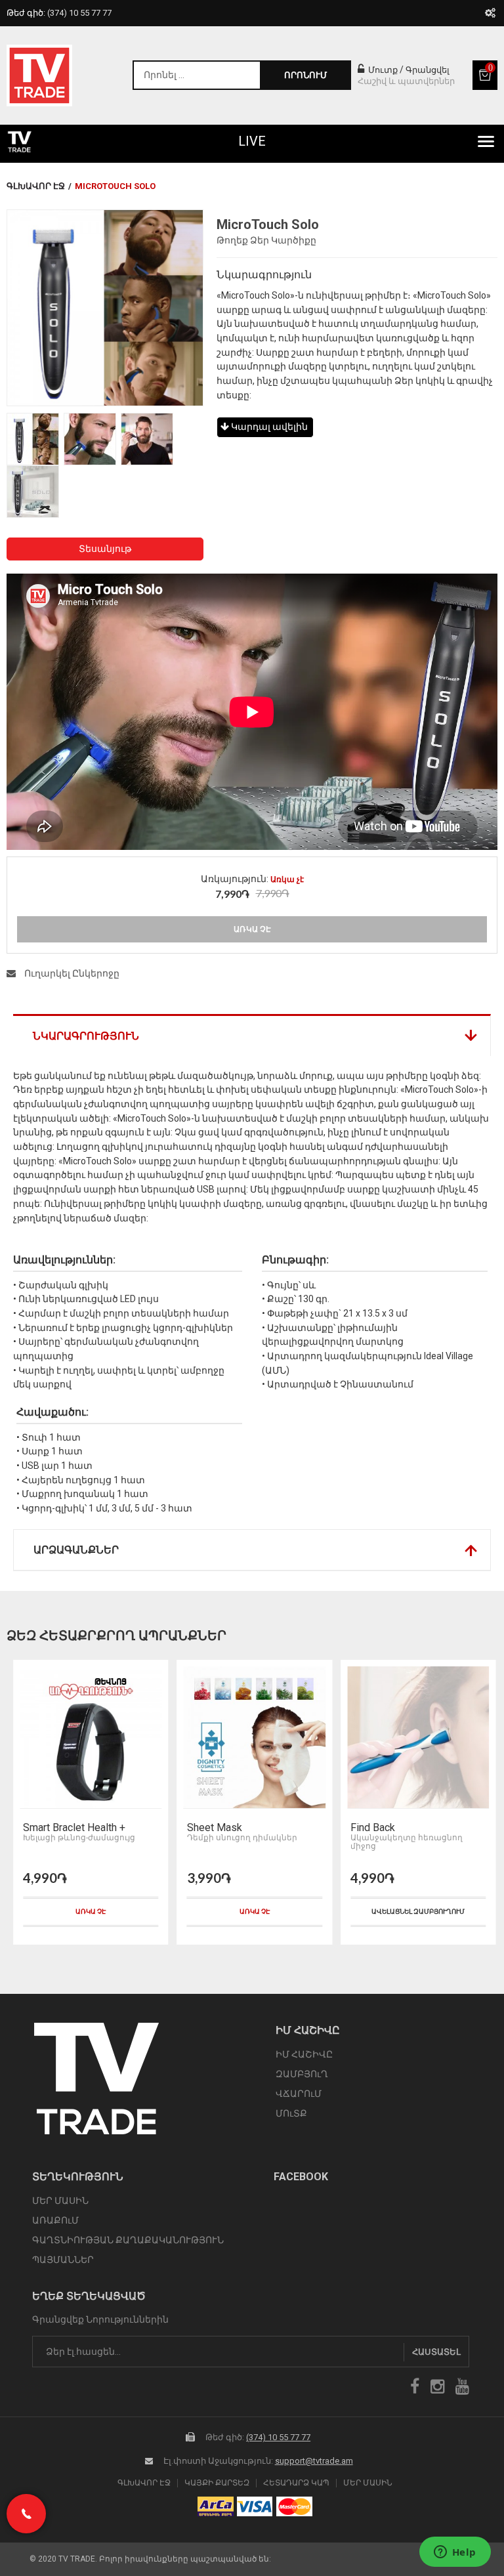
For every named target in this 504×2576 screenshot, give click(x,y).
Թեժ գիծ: (59, 13)
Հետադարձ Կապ (296, 2483)
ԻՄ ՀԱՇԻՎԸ (304, 2054)
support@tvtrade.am (314, 2461)
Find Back (209, 1828)
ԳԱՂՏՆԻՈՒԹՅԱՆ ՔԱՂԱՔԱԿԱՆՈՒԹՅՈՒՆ (128, 2240)
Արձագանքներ (76, 1550)
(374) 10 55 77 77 (278, 2437)
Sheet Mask (51, 1828)
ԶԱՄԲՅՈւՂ (302, 2074)
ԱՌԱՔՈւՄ (55, 2220)
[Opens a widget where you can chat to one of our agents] (455, 2553)
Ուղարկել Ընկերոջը (71, 973)
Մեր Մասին (368, 2483)
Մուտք (382, 70)
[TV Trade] (39, 75)
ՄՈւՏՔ (291, 2113)
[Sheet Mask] (91, 1738)
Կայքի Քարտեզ (217, 2483)
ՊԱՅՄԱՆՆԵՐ (63, 2260)
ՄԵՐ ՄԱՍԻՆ (60, 2201)
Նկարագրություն (86, 1036)
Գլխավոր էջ (36, 186)
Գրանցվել (428, 70)
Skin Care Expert (388, 1828)
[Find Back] (254, 1738)
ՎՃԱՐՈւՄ (299, 2094)
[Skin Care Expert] (418, 1738)
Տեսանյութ (105, 549)
